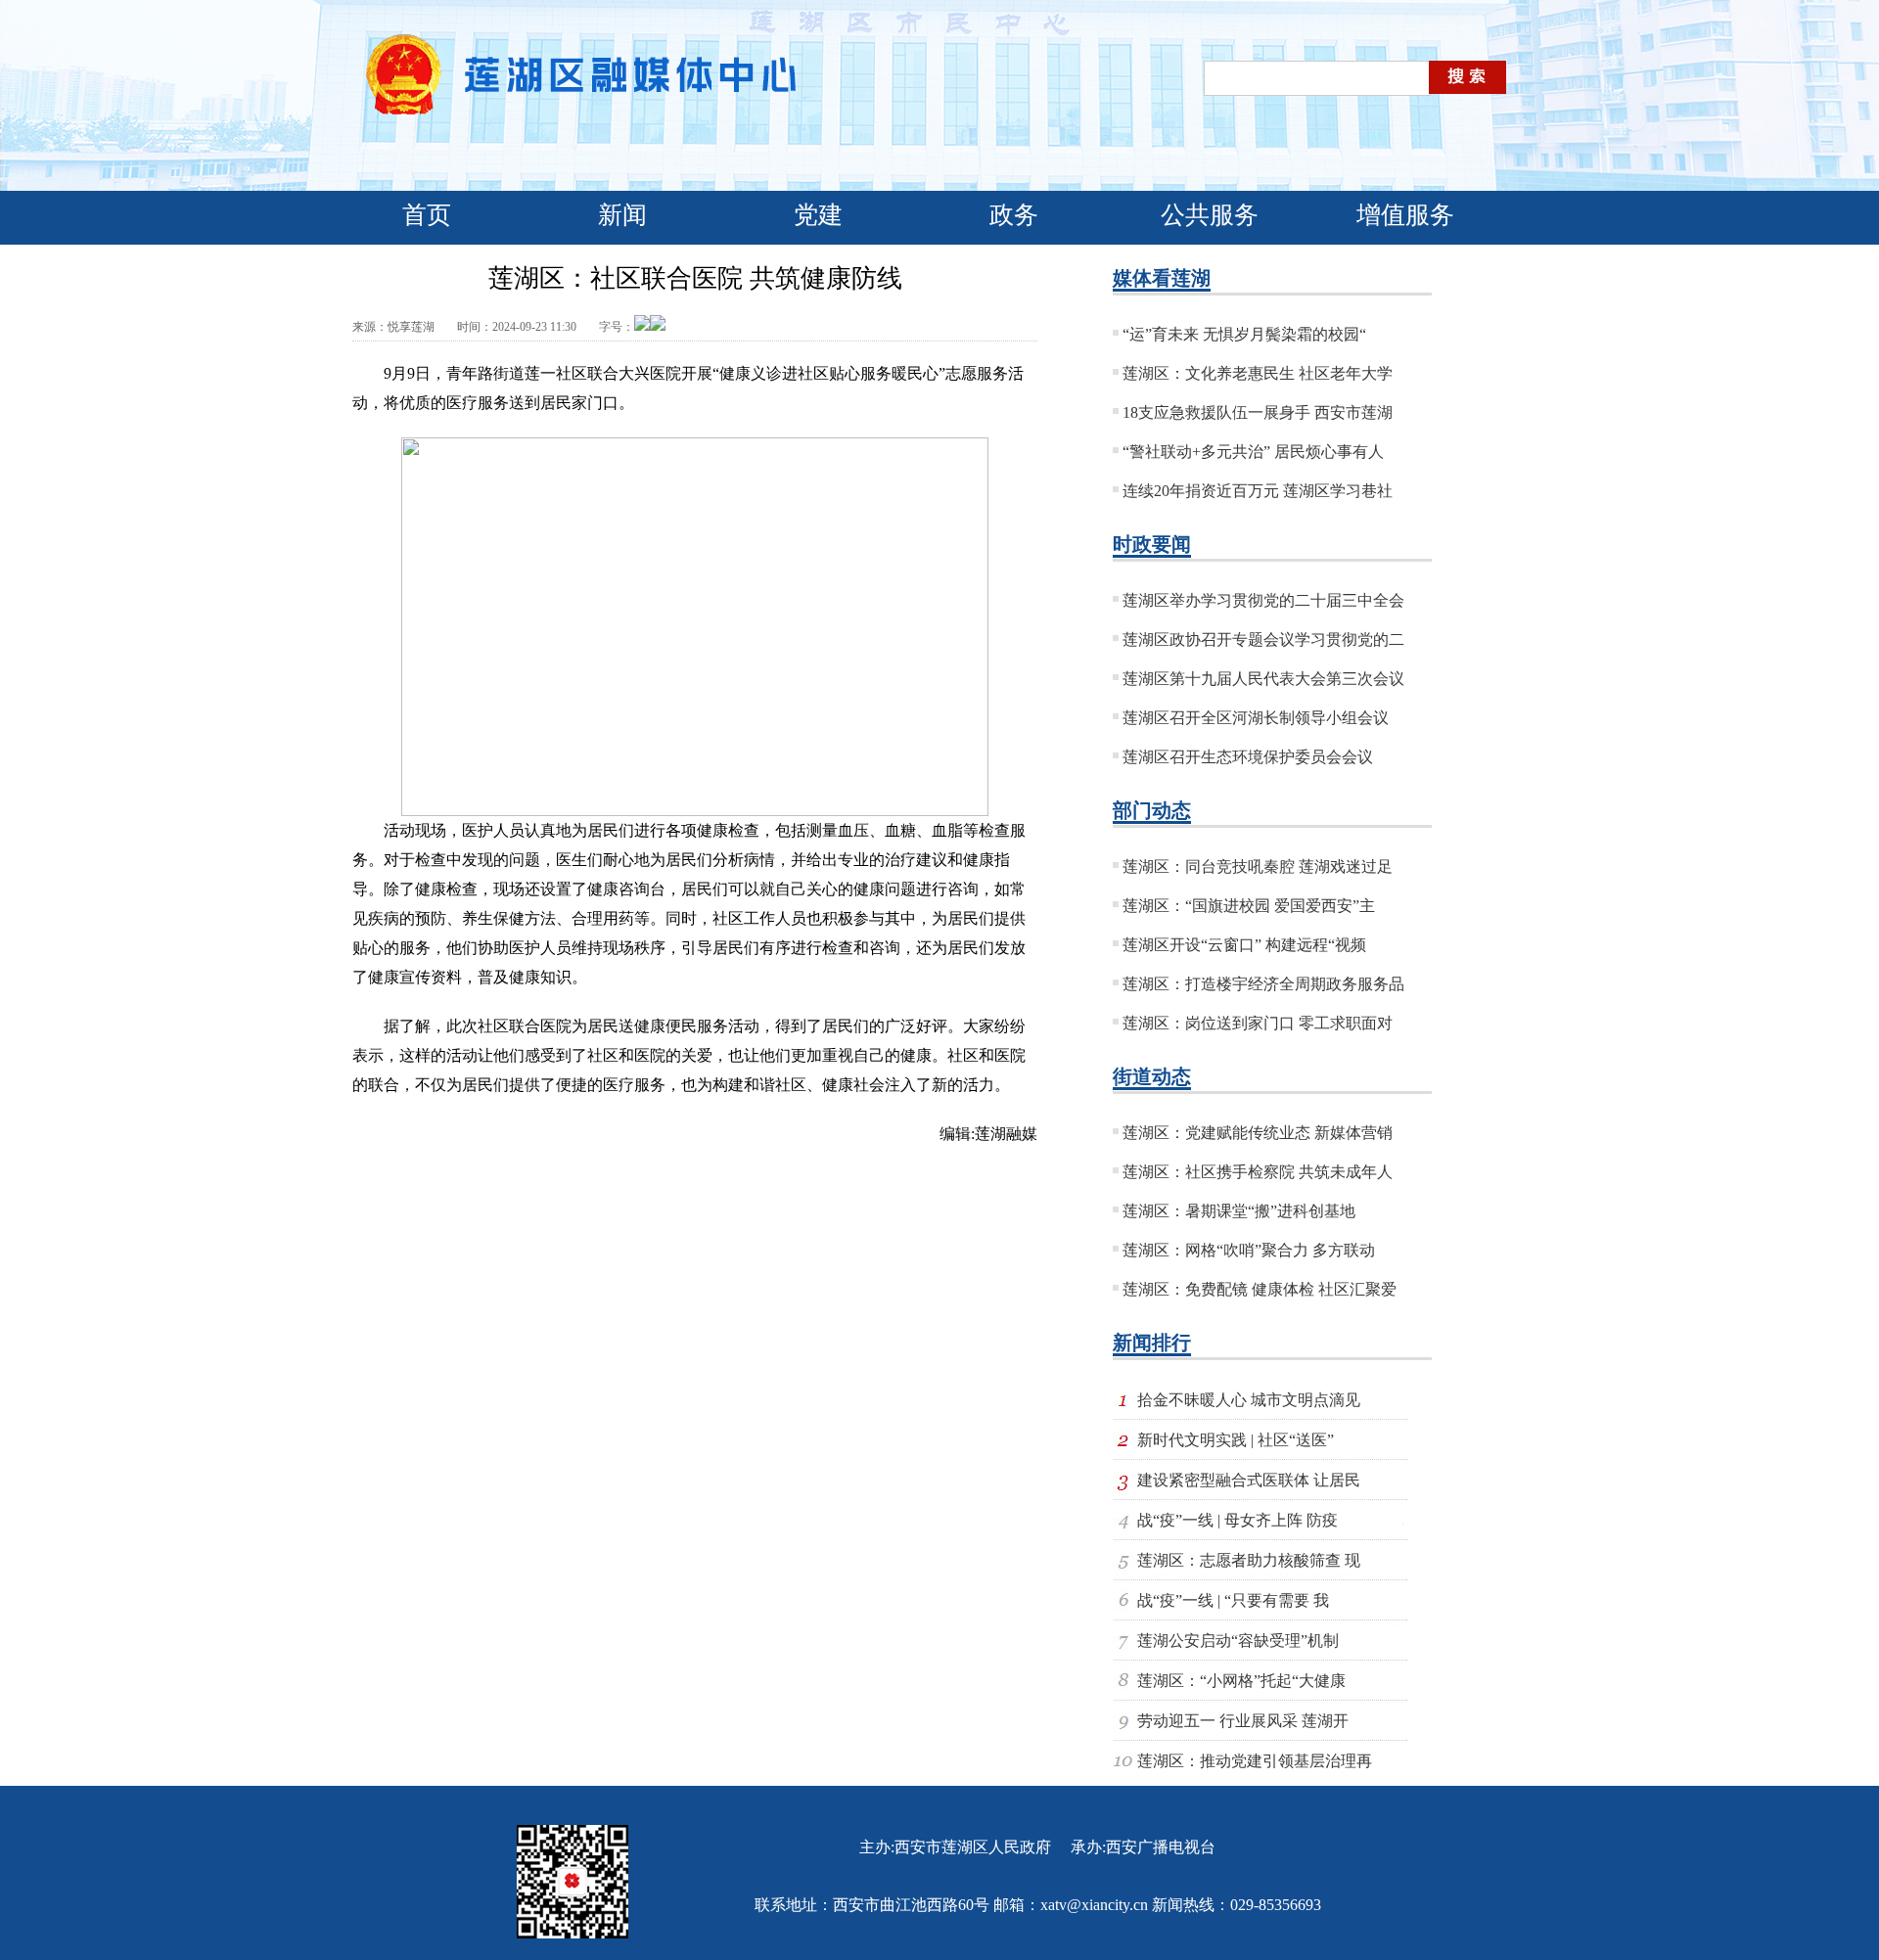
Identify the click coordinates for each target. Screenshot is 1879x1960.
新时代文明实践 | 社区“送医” (1236, 1440)
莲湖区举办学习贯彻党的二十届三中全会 (1263, 600)
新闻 (622, 215)
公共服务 (1210, 215)
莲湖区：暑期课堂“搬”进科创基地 (1239, 1211)
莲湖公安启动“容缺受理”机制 (1238, 1641)
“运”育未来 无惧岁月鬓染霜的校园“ (1244, 334)
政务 (1014, 215)
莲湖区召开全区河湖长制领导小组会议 (1256, 718)
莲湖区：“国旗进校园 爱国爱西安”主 (1249, 906)
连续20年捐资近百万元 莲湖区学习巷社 (1258, 491)
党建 (818, 215)
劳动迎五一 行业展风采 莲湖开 (1243, 1721)
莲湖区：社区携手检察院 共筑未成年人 (1258, 1172)
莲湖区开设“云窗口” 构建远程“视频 (1244, 945)
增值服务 (1405, 215)
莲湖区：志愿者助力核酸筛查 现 (1249, 1560)
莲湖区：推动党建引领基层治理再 (1255, 1761)
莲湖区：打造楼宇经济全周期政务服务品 (1263, 984)
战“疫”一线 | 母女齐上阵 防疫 (1237, 1520)
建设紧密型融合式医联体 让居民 (1249, 1480)
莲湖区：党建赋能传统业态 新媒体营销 (1258, 1133)
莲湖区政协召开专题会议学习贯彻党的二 (1263, 639)
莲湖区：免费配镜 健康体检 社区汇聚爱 (1260, 1289)
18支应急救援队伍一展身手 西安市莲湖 (1258, 412)
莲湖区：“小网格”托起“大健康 (1241, 1681)
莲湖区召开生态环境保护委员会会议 (1248, 757)
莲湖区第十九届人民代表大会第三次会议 (1263, 679)
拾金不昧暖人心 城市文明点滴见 (1249, 1400)
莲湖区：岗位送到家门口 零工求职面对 (1258, 1023)
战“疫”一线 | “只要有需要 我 (1233, 1600)
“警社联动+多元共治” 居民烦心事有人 (1253, 452)
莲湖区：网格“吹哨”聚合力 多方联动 (1249, 1250)
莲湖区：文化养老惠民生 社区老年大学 (1258, 373)
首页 (427, 215)
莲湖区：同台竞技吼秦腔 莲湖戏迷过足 (1258, 866)
